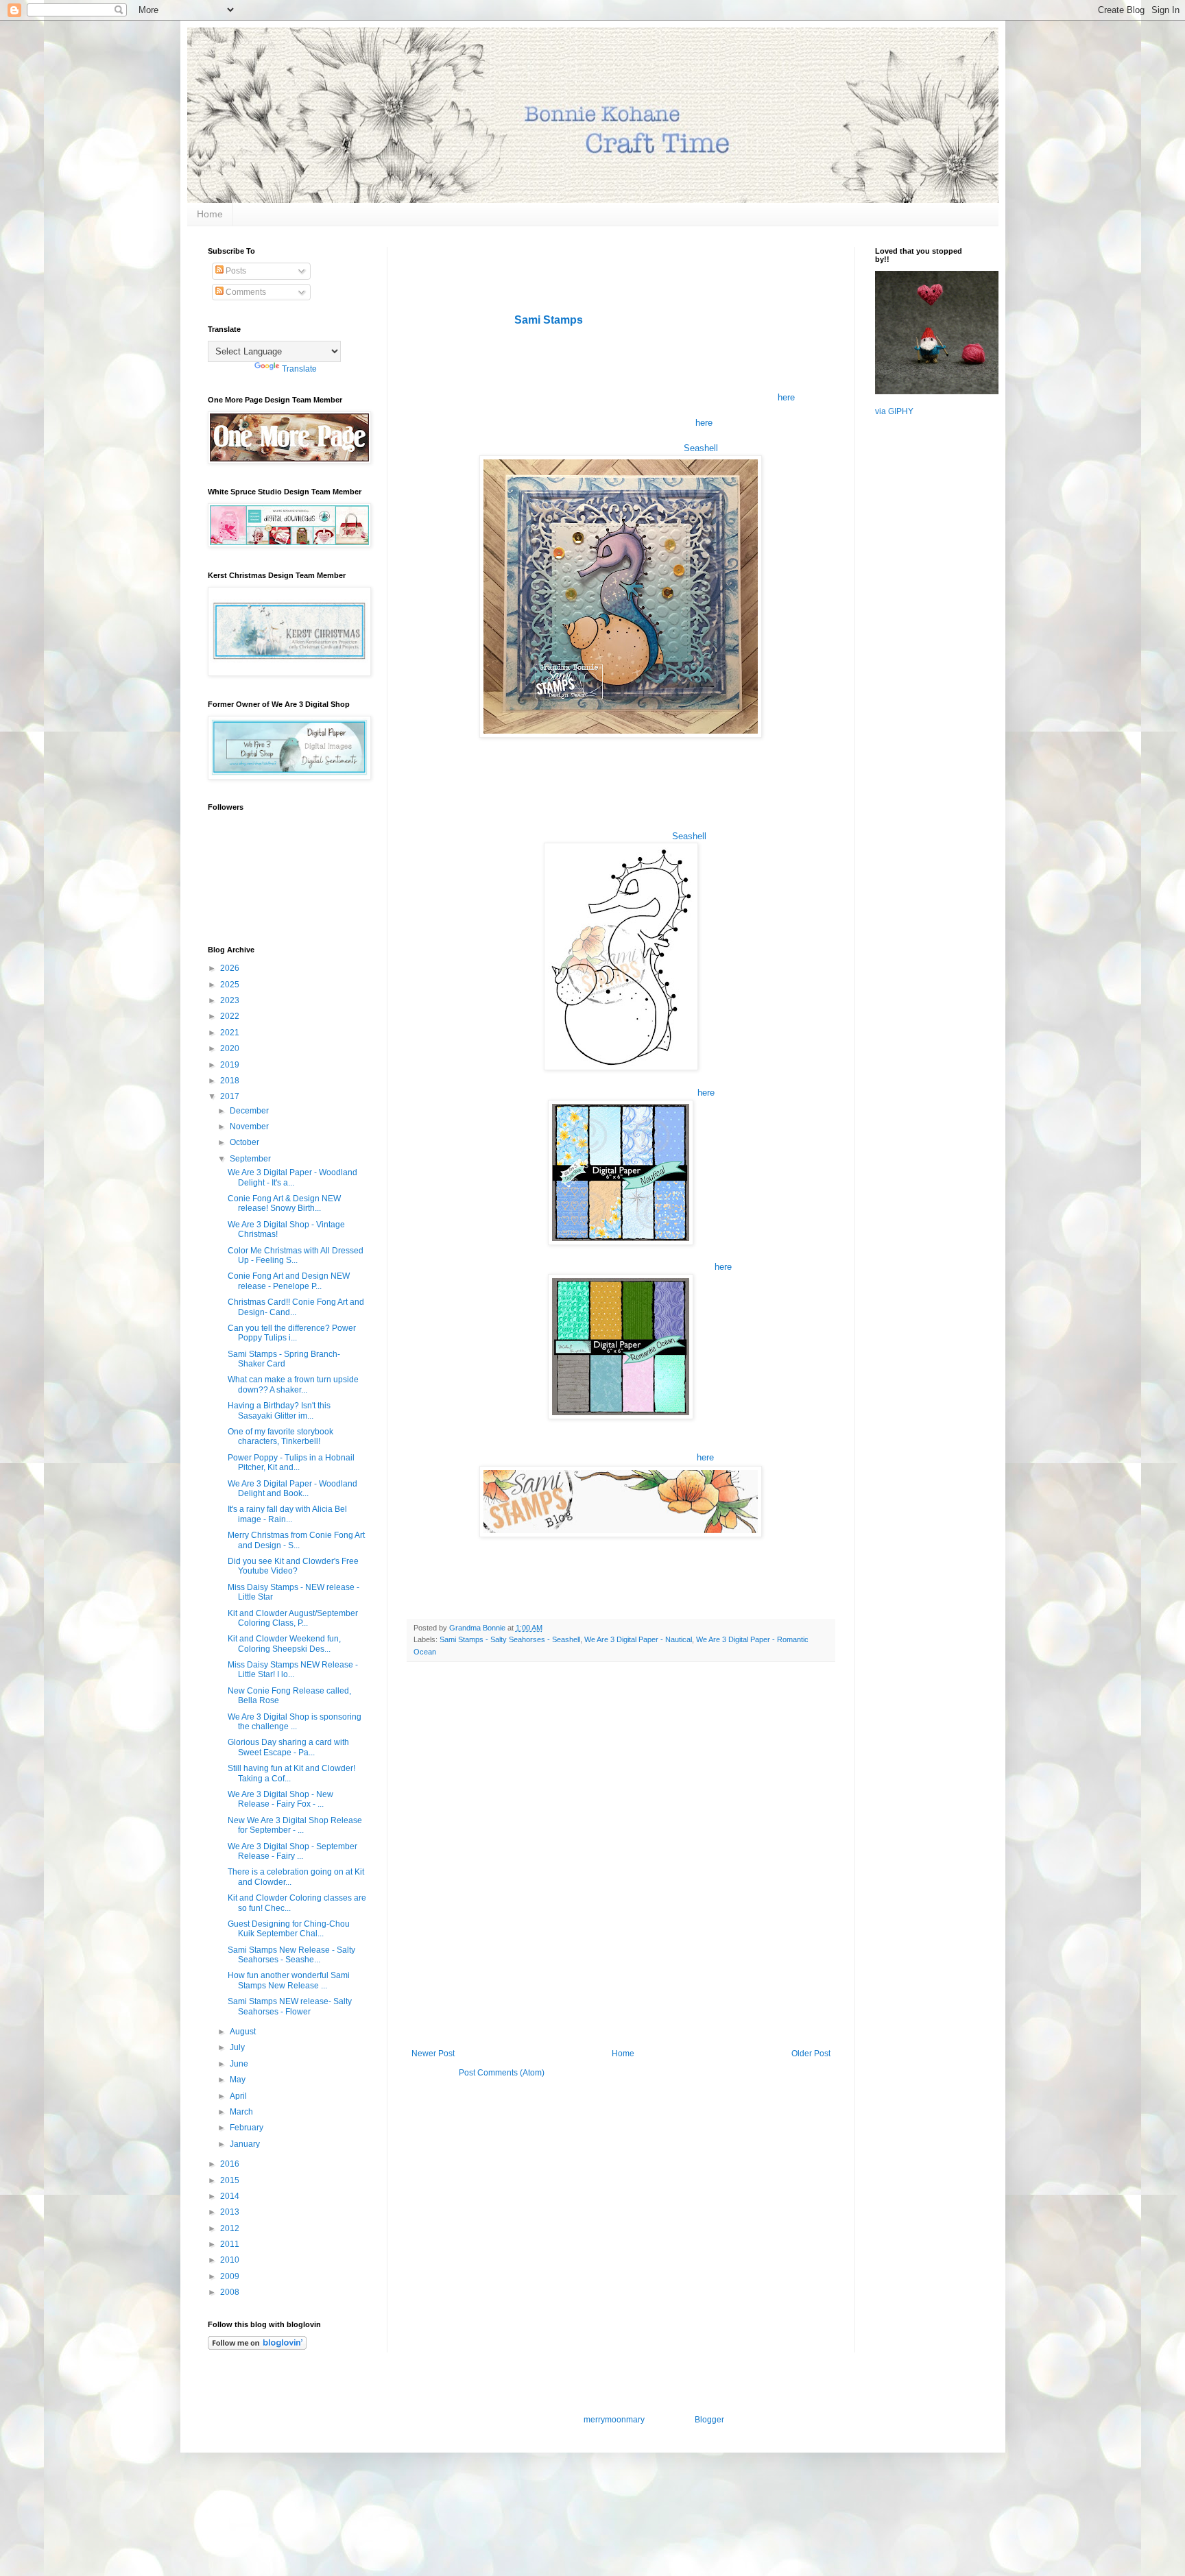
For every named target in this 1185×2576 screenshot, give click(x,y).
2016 (231, 2164)
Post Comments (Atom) (502, 2073)
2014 (231, 2196)
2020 (231, 1048)
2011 (231, 2244)
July (238, 2047)
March (242, 2112)
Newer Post (433, 2054)
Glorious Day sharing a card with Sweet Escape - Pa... (288, 1747)
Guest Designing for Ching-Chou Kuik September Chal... (289, 1929)
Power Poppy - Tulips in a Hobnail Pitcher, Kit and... (291, 1462)
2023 (231, 1000)
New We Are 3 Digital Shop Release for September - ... (295, 1825)
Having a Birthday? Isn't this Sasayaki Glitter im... (279, 1410)
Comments (245, 292)
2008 (231, 2292)
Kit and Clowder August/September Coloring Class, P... (293, 1618)
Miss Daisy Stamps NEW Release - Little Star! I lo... (293, 1670)
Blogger (709, 2420)
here (786, 397)
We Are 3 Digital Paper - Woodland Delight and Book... (292, 1489)
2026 (231, 968)
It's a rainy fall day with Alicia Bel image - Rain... (287, 1514)
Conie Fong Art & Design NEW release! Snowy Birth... (284, 1203)
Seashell (701, 448)
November (250, 1127)
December (250, 1111)
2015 (231, 2180)
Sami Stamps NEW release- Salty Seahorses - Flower (290, 2006)
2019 (231, 1065)
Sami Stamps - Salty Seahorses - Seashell (510, 1639)
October (246, 1142)
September (251, 1159)
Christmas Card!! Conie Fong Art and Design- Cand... (296, 1307)
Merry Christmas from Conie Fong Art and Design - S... (296, 1540)
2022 (231, 1016)
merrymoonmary (614, 2420)
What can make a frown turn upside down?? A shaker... (293, 1384)
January (246, 2144)
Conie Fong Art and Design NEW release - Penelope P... (289, 1281)
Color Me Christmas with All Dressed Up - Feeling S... (296, 1255)
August (244, 2032)
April (239, 2096)
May (239, 2080)
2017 (231, 1096)
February (248, 2128)
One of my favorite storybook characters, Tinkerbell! (280, 1436)
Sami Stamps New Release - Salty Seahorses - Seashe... (291, 1955)
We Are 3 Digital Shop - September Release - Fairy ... (292, 1851)
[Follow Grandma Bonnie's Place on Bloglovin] (257, 2347)
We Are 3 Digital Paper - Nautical (638, 1639)
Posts (235, 271)
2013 (231, 2212)
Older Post (811, 2054)
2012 (231, 2228)
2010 (231, 2260)
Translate (299, 369)
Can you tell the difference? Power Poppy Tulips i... (292, 1333)
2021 (231, 1033)
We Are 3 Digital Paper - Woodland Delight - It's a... (292, 1177)
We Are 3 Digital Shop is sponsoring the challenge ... (295, 1722)
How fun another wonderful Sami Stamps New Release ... (289, 1980)
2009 (231, 2276)
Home (210, 214)
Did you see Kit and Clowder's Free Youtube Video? (293, 1566)
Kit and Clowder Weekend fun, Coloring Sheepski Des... (284, 1644)
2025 (231, 985)
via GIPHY (894, 411)
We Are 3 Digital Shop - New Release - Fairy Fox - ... (280, 1799)
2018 (231, 1081)
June (240, 2064)
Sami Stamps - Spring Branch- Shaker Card (284, 1359)
